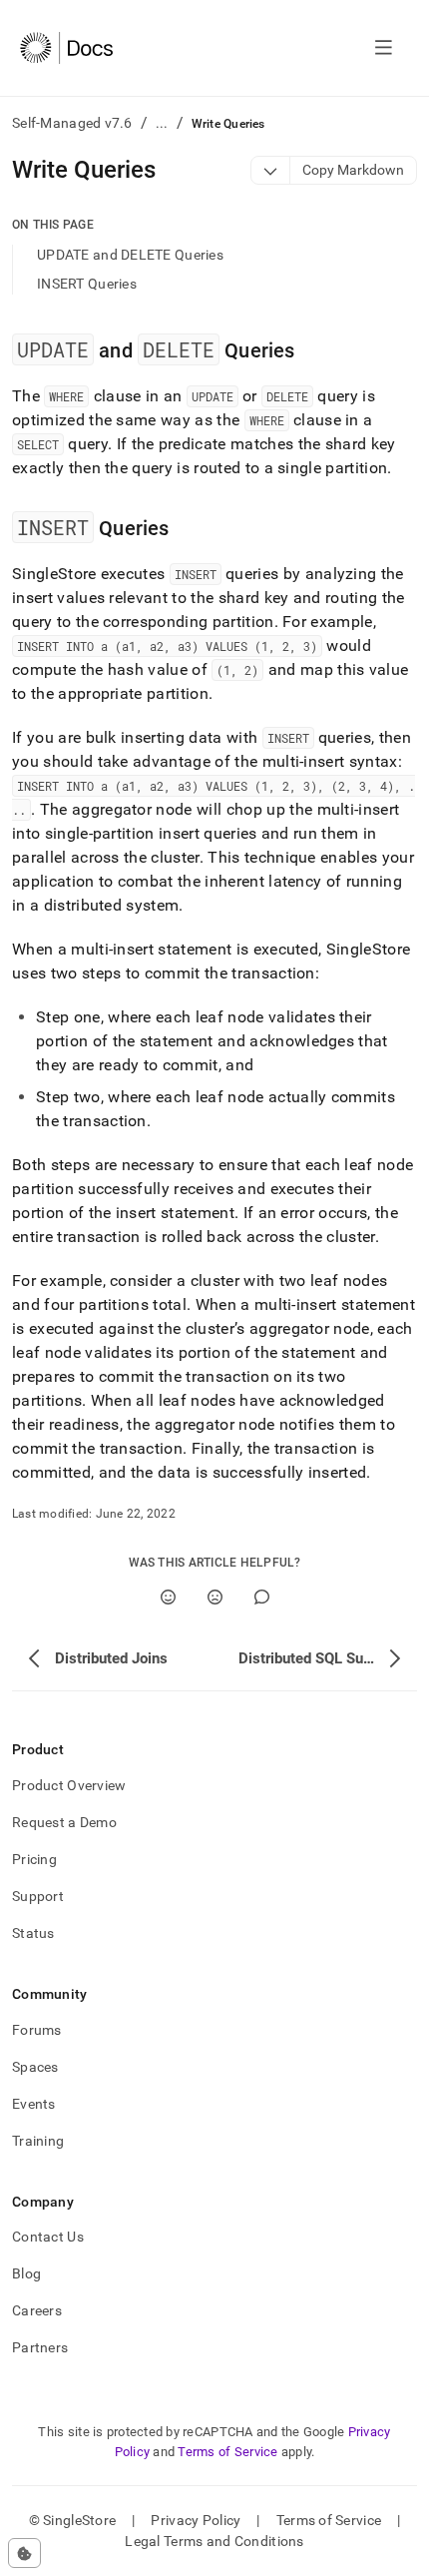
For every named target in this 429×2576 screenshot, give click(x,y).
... (162, 123)
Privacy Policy (196, 2520)
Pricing (34, 1859)
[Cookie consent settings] (24, 2553)
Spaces (35, 2067)
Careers (37, 2310)
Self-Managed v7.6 (72, 123)
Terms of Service (227, 2452)
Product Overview (69, 1785)
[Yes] (168, 1597)
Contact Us (48, 2237)
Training (38, 2141)
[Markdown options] (271, 170)
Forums (37, 2030)
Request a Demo (64, 1822)
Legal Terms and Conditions (214, 2541)
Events (34, 2104)
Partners (40, 2347)
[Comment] (262, 1597)
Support (38, 1896)
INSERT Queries (87, 284)
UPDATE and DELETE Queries (130, 255)
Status (33, 1933)
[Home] (66, 48)
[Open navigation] (384, 48)
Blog (26, 2273)
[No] (215, 1597)
